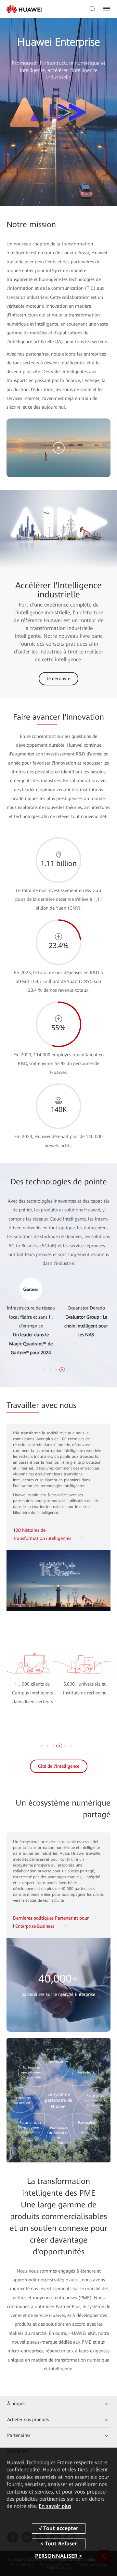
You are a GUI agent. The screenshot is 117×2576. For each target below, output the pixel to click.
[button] (45, 1370)
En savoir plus (55, 2506)
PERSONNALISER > (58, 2556)
